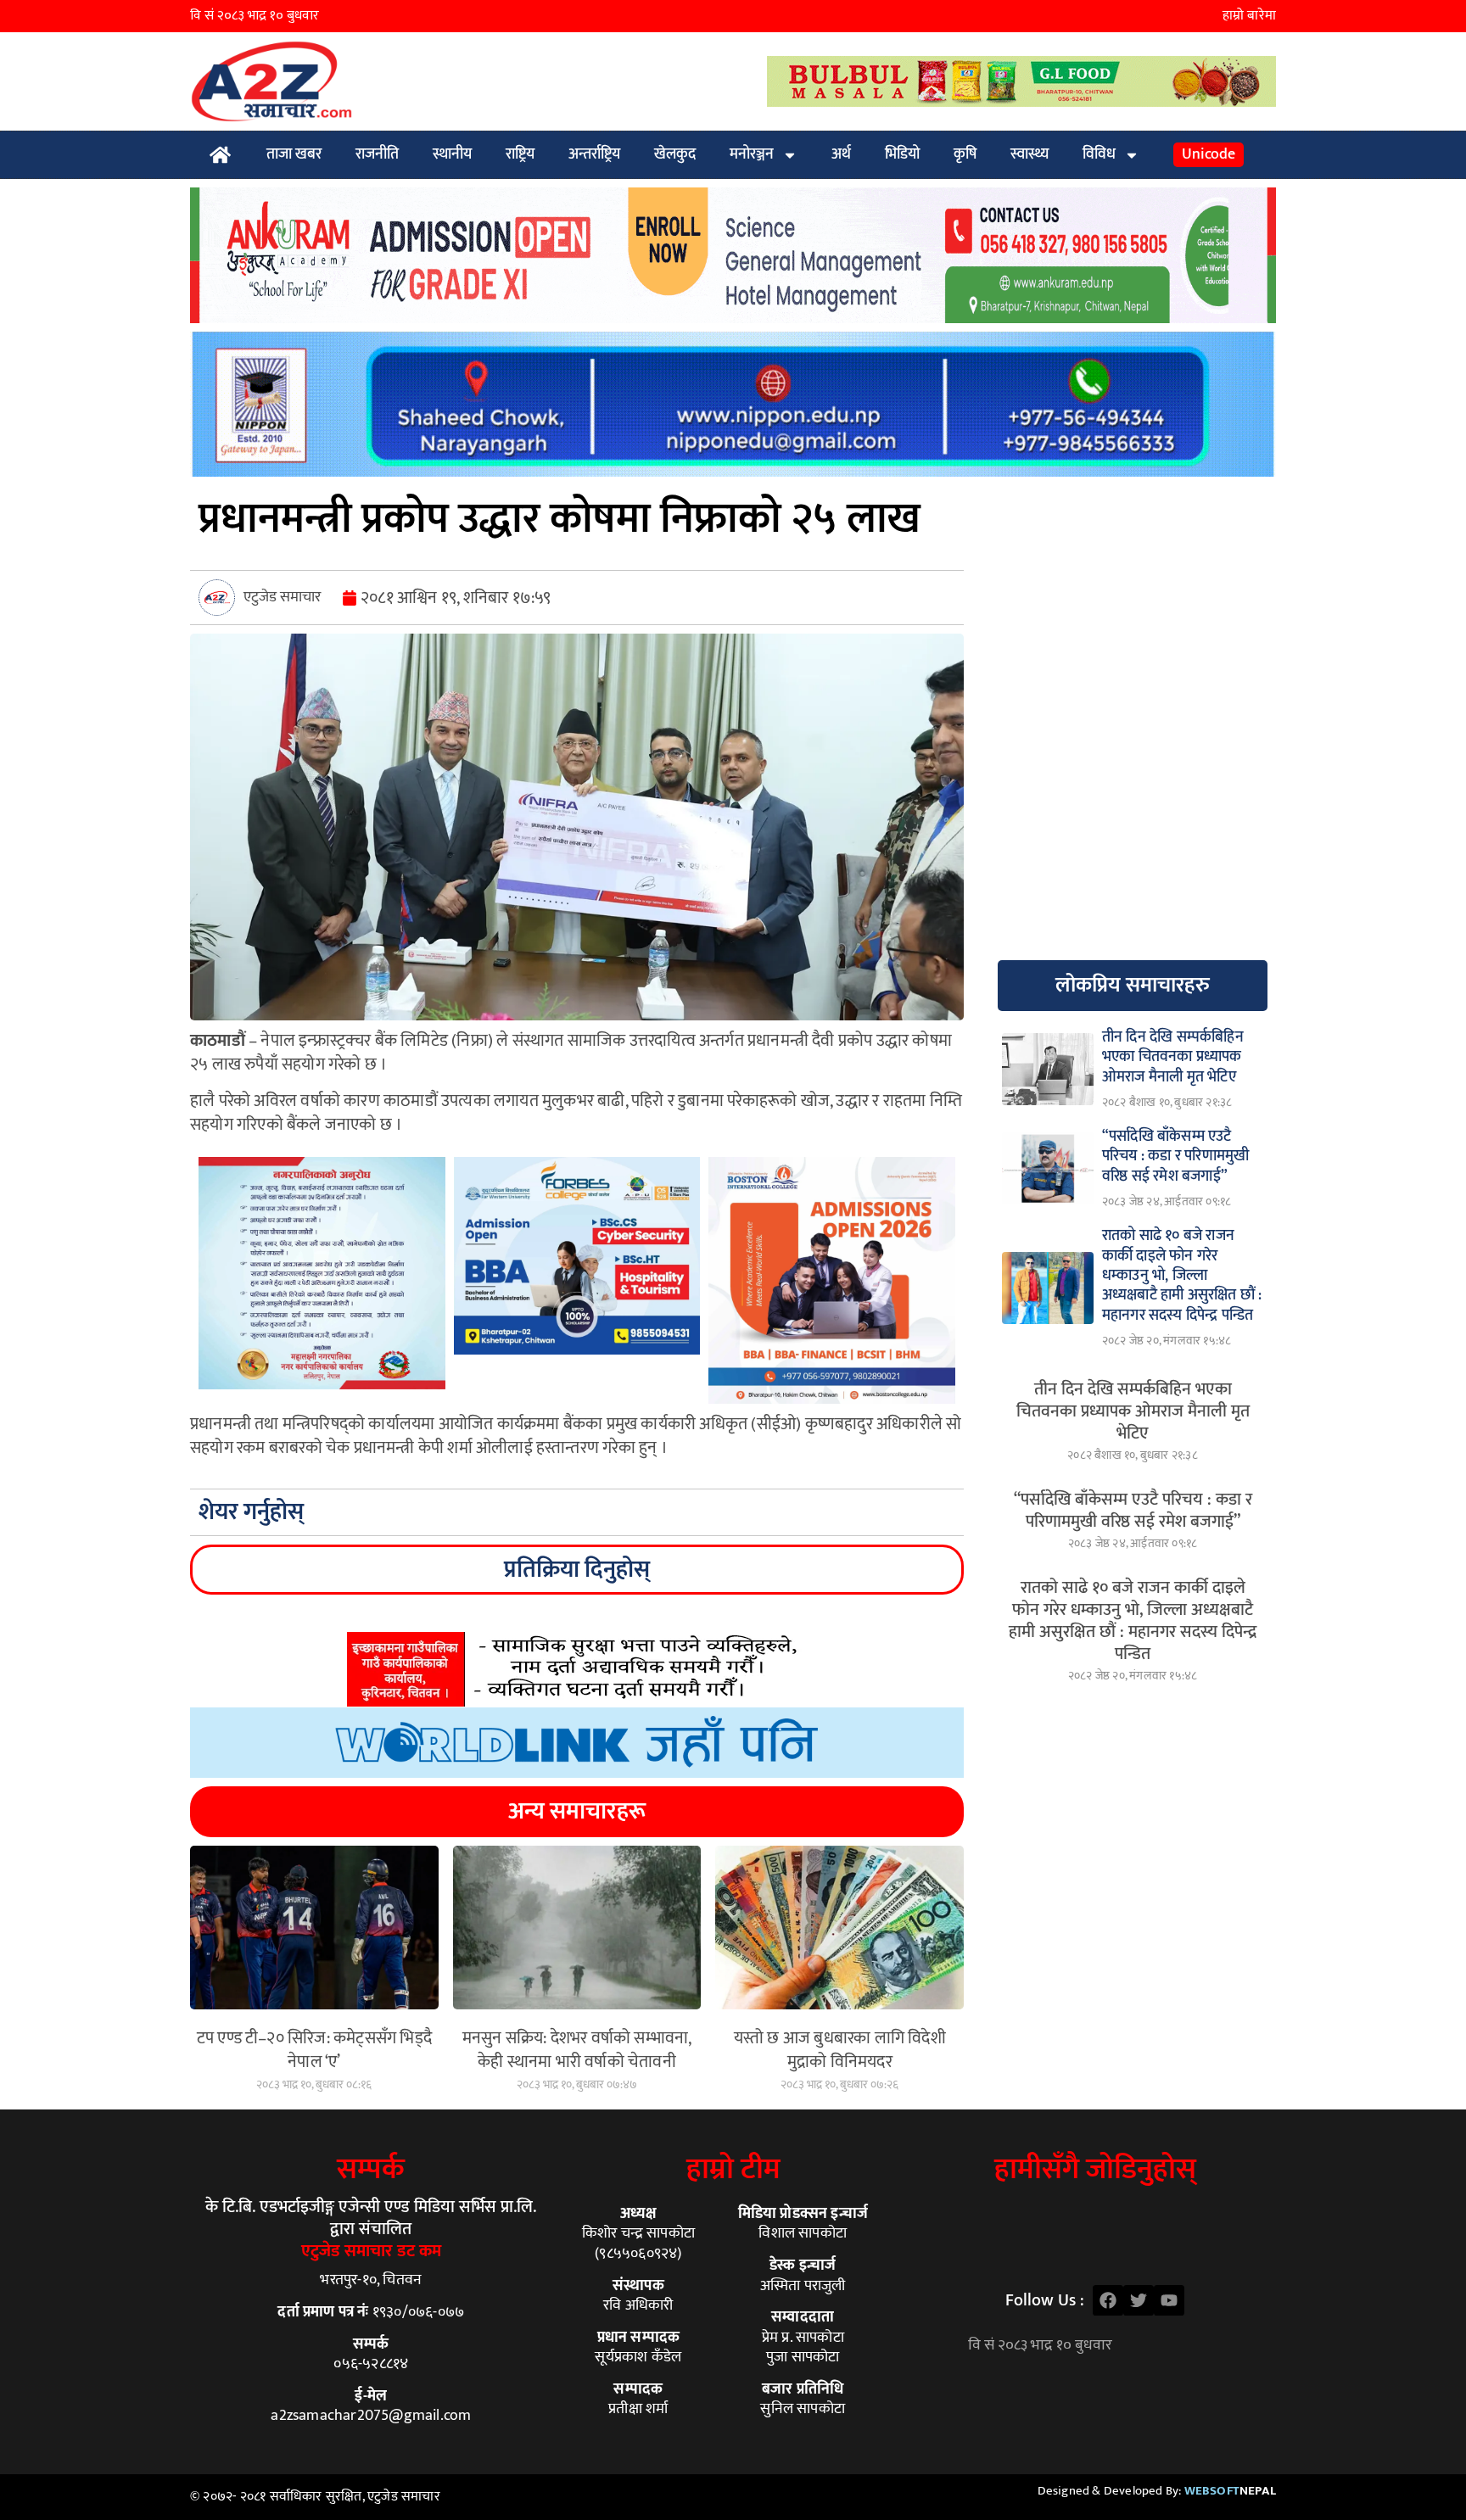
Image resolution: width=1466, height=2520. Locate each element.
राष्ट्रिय (520, 154)
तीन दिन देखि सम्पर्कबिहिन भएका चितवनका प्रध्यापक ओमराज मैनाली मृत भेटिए (1133, 1411)
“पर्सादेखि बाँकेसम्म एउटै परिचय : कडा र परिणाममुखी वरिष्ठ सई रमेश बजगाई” (1133, 1511)
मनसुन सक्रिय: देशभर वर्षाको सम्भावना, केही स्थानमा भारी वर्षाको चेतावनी (577, 2050)
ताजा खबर (294, 154)
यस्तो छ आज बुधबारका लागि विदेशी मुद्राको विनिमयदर (840, 2050)
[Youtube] (1169, 2300)
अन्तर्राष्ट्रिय (594, 154)
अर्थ (841, 154)
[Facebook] (1108, 2300)
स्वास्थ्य (1030, 154)
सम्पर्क (371, 2169)
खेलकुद (675, 154)
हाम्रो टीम (733, 2169)
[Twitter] (1139, 2300)
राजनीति (377, 154)
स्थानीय (452, 154)
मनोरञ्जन (752, 154)
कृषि (965, 154)
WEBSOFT (1230, 2491)
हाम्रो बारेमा (1249, 16)
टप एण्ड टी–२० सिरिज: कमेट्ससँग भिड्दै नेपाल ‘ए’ (314, 2050)
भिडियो (902, 154)
